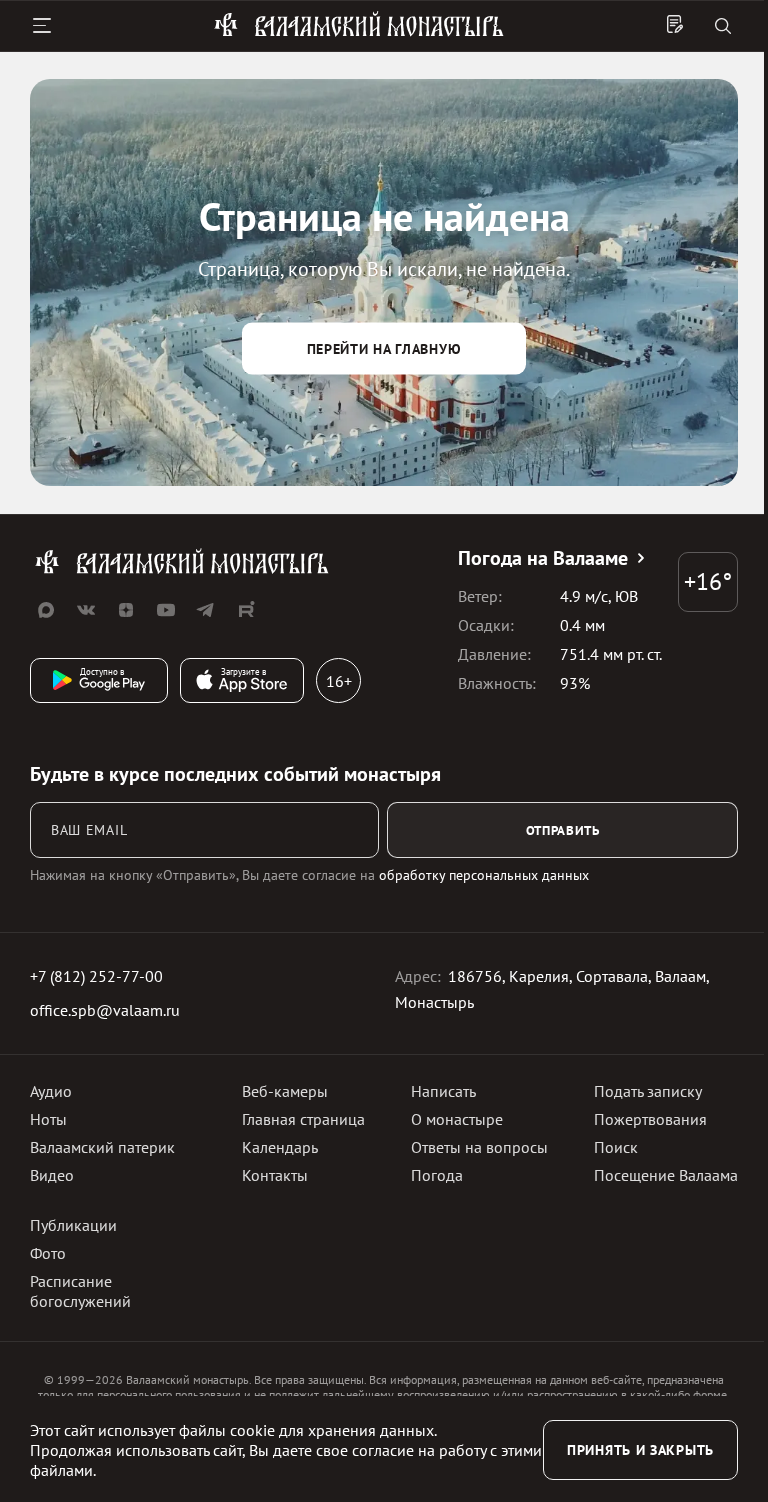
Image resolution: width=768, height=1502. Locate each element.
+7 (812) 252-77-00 (96, 976)
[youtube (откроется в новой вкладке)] (166, 610)
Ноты (48, 1119)
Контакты (275, 1175)
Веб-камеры (285, 1091)
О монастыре (457, 1119)
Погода (437, 1175)
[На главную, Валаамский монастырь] (359, 33)
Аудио (51, 1091)
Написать (443, 1091)
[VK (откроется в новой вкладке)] (86, 610)
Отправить (563, 830)
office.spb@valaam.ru (105, 1010)
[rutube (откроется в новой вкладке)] (246, 610)
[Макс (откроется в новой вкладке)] (46, 610)
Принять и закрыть (640, 1450)
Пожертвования (650, 1119)
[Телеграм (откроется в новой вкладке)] (206, 610)
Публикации (73, 1225)
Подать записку (648, 1091)
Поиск (616, 1147)
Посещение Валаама (666, 1175)
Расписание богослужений (80, 1291)
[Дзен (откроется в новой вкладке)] (126, 610)
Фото (48, 1253)
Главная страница (303, 1119)
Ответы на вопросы (479, 1147)
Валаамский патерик (102, 1147)
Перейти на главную (384, 348)
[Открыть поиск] (723, 27)
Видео (52, 1175)
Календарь (280, 1147)
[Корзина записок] (675, 26)
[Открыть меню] (42, 26)
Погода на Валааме (543, 558)
